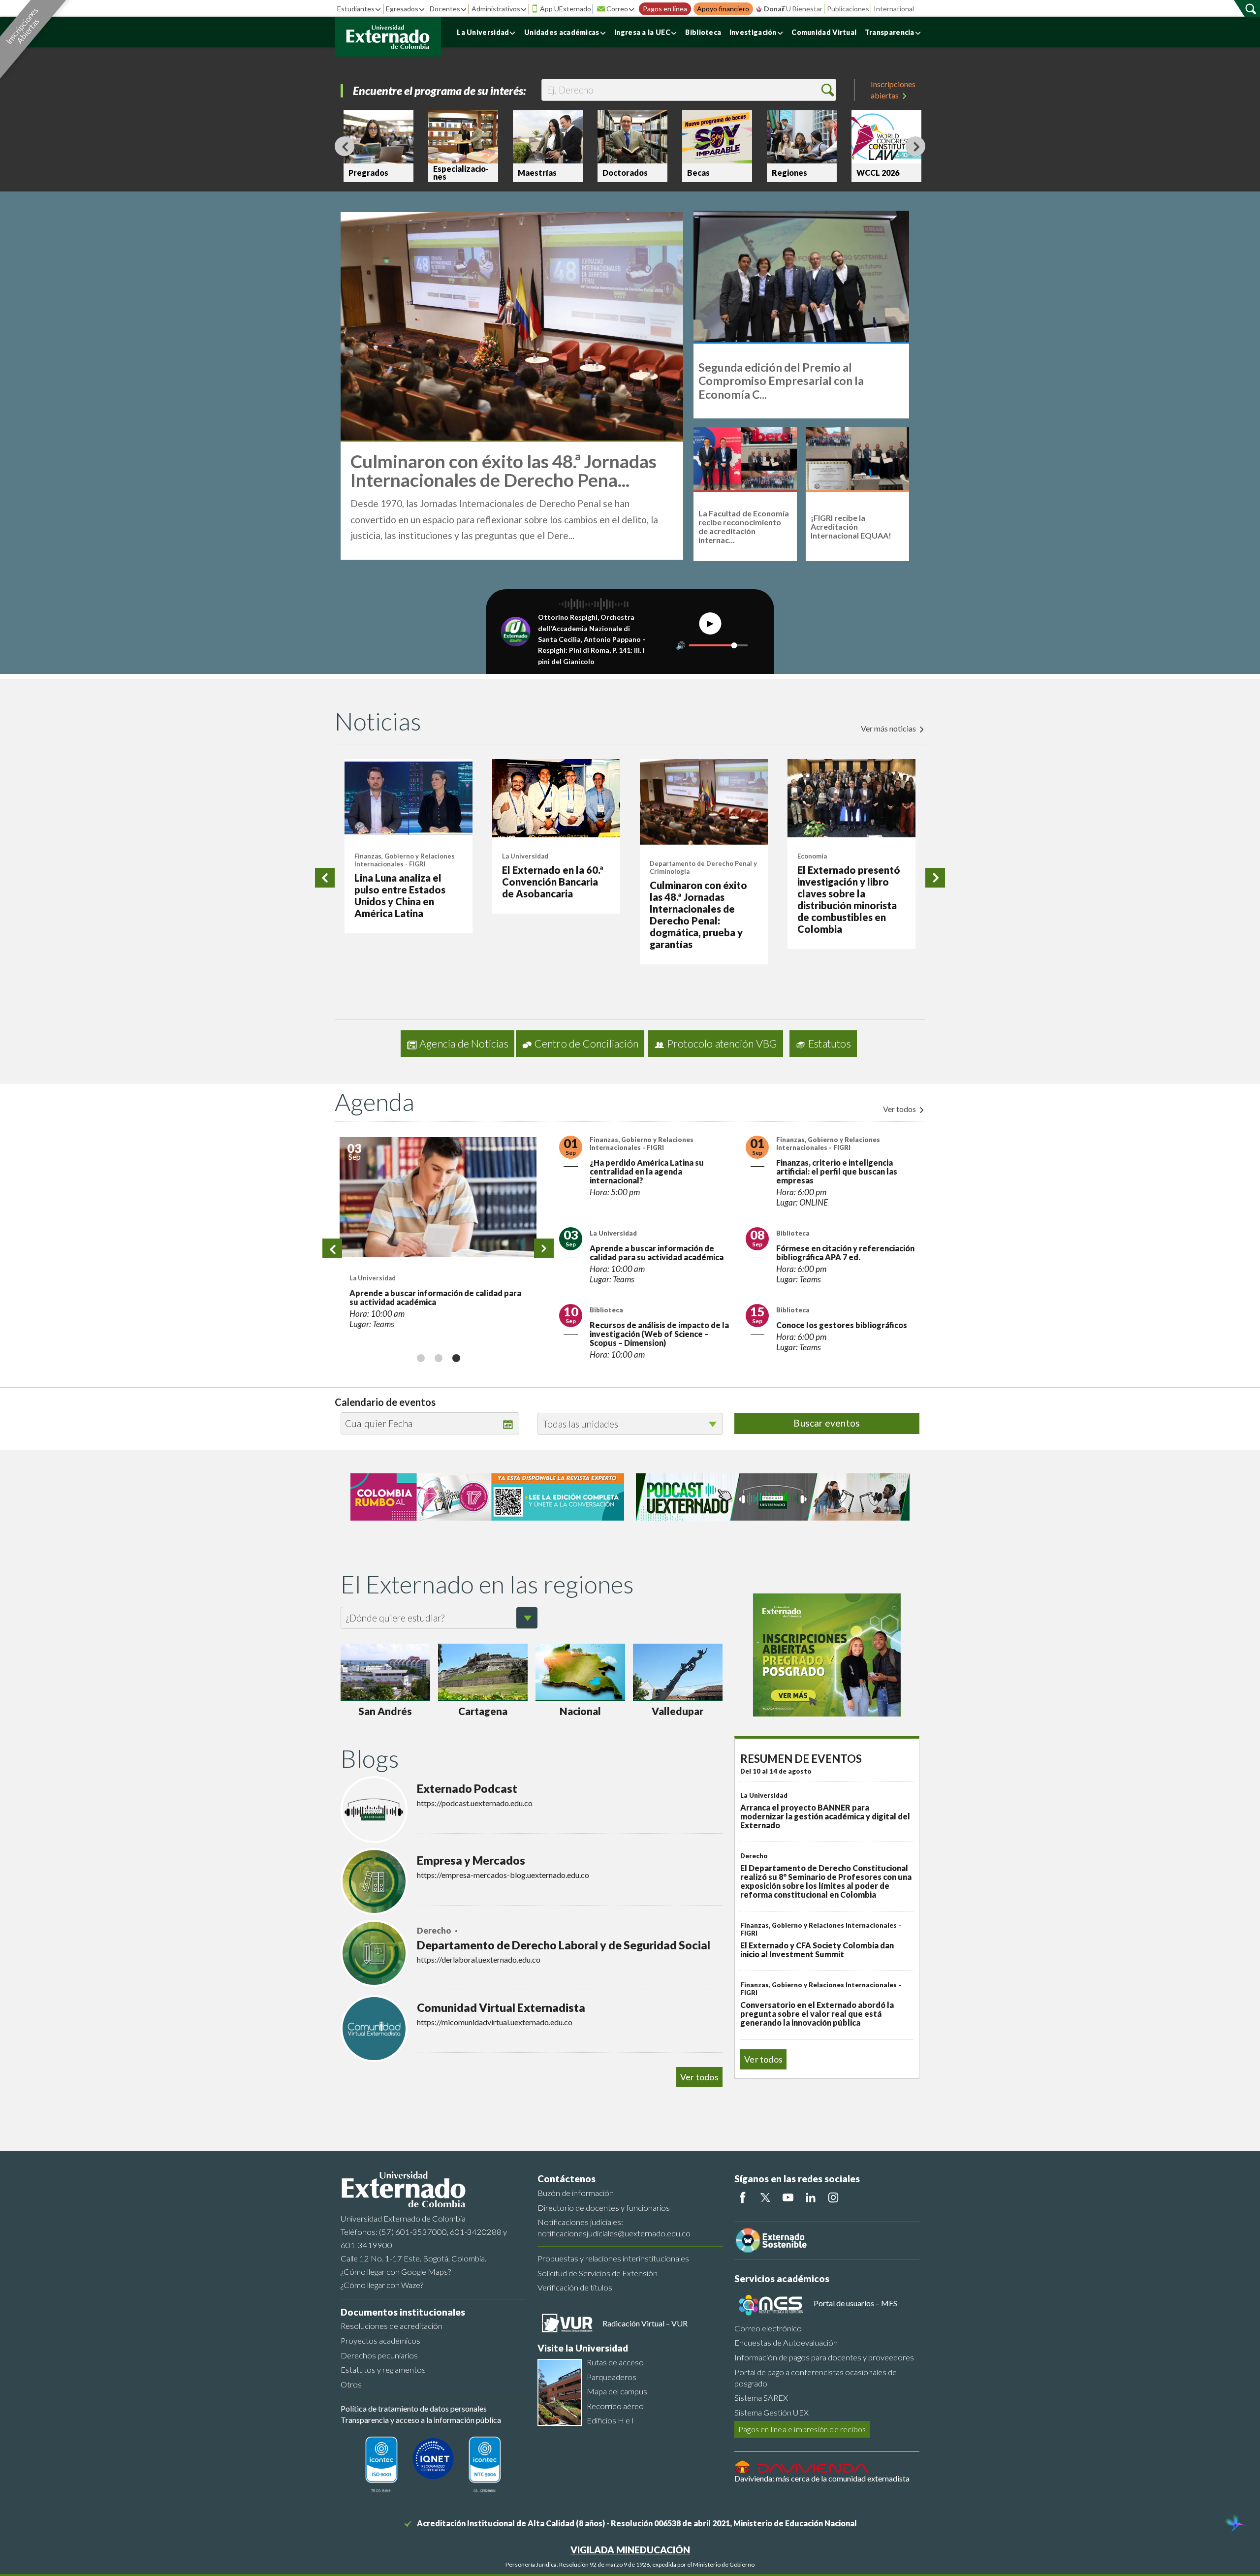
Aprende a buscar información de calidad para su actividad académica (435, 1297)
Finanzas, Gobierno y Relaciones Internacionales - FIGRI (405, 860)
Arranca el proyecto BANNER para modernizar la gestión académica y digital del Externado (825, 1816)
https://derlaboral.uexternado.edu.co (479, 1959)
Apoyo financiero (723, 9)
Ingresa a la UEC (642, 32)
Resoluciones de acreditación (392, 2326)
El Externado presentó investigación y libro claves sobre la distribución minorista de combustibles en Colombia (849, 899)
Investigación (753, 32)
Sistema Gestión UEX (772, 2412)
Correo (617, 9)
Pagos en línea (665, 9)
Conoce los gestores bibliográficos (842, 1325)
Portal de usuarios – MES (855, 2303)
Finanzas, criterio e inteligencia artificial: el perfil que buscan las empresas (837, 1171)
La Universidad (483, 32)
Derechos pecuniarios (379, 2355)
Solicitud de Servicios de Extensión (598, 2273)
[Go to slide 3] (456, 1358)
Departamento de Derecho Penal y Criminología (703, 867)
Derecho (435, 1931)
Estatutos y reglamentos (383, 2369)
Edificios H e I (610, 2420)
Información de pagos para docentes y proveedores (824, 2357)
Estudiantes (356, 9)
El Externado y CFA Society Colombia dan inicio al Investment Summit (817, 1950)
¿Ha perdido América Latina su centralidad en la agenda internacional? (647, 1171)
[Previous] (345, 146)
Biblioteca (703, 32)
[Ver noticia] (409, 798)
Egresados (402, 9)
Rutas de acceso (615, 2362)
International (894, 9)
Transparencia (890, 32)
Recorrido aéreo (615, 2406)
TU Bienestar (802, 9)
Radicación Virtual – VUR (645, 2323)
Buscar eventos (827, 1423)
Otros (351, 2384)
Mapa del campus (617, 2391)
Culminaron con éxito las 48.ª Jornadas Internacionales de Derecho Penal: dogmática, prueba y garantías (698, 915)
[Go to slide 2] (438, 1358)
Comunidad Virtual (824, 32)
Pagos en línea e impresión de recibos (802, 2429)
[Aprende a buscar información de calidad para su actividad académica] (438, 1197)
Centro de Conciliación (586, 1044)
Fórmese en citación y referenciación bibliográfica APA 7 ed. (845, 1253)
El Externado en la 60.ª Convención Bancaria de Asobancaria (553, 882)
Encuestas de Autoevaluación (786, 2342)
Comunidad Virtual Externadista (501, 2007)
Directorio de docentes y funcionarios (604, 2208)
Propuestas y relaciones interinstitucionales (613, 2258)
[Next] (915, 146)
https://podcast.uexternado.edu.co (475, 1803)
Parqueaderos (612, 2377)
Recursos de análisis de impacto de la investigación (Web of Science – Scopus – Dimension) (659, 1334)
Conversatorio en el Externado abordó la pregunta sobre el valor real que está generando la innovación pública (817, 2014)
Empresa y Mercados (471, 1860)
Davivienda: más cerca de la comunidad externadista (822, 2478)
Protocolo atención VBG (722, 1044)
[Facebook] (743, 2197)
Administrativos (496, 9)
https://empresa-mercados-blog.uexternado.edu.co (503, 1875)
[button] (828, 90)
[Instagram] (833, 2197)
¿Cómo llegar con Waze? (382, 2285)
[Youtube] (788, 2197)
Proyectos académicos (380, 2340)
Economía (812, 856)
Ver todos (900, 1109)
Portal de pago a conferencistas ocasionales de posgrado (816, 2378)
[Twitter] (765, 2197)
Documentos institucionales (403, 2312)
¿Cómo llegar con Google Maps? (396, 2272)
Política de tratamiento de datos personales (414, 2408)
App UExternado (566, 9)
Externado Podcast (467, 1788)
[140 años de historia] (1234, 2524)
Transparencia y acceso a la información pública (421, 2420)
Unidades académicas (562, 32)
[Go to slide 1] (420, 1358)
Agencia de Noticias (464, 1044)
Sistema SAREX (761, 2398)
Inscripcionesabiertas (893, 89)
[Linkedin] (811, 2197)
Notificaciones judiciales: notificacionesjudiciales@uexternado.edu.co (614, 2227)
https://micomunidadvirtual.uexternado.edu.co (495, 2022)
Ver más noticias (889, 728)
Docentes (445, 9)
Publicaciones (848, 9)
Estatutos (830, 1044)
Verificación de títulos (575, 2287)
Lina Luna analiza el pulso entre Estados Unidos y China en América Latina (400, 895)
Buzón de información (576, 2193)
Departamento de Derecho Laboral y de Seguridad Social (564, 1945)
